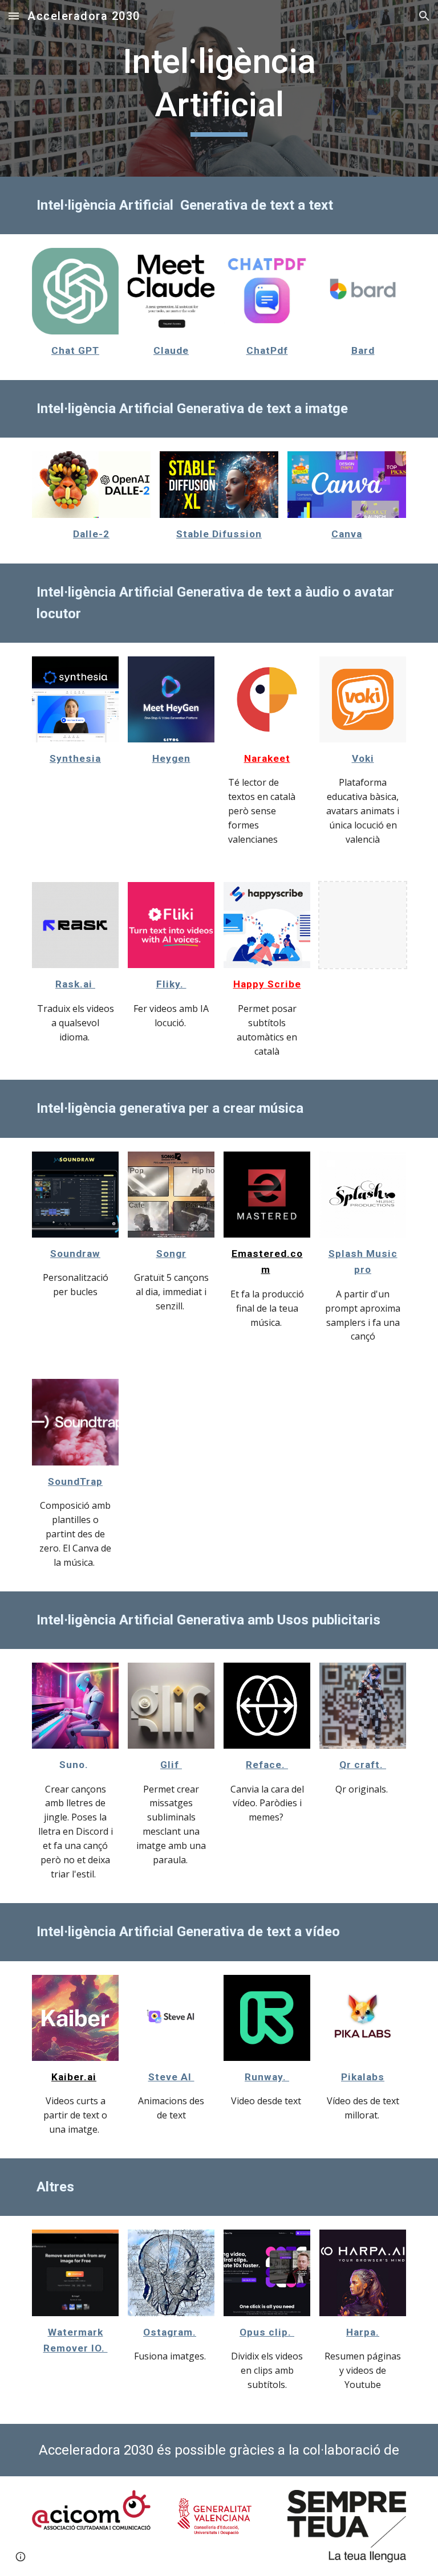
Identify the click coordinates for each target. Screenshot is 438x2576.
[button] (14, 16)
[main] (219, 88)
